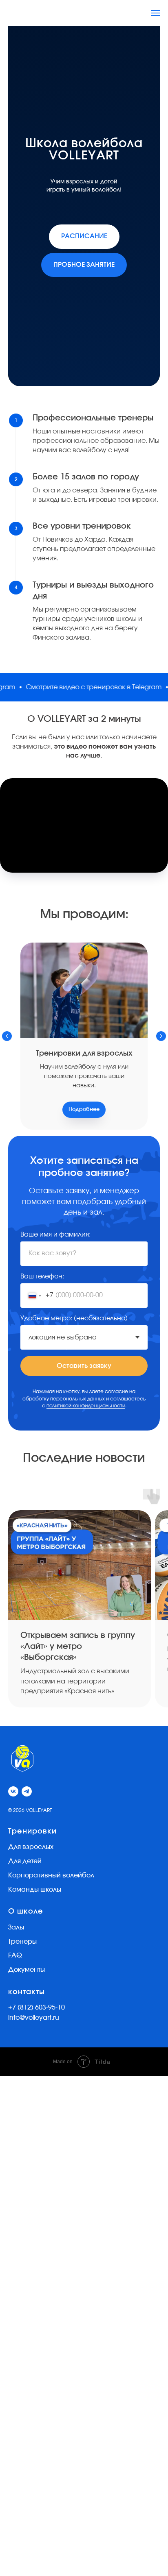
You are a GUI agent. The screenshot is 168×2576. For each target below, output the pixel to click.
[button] (84, 1367)
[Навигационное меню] (155, 13)
